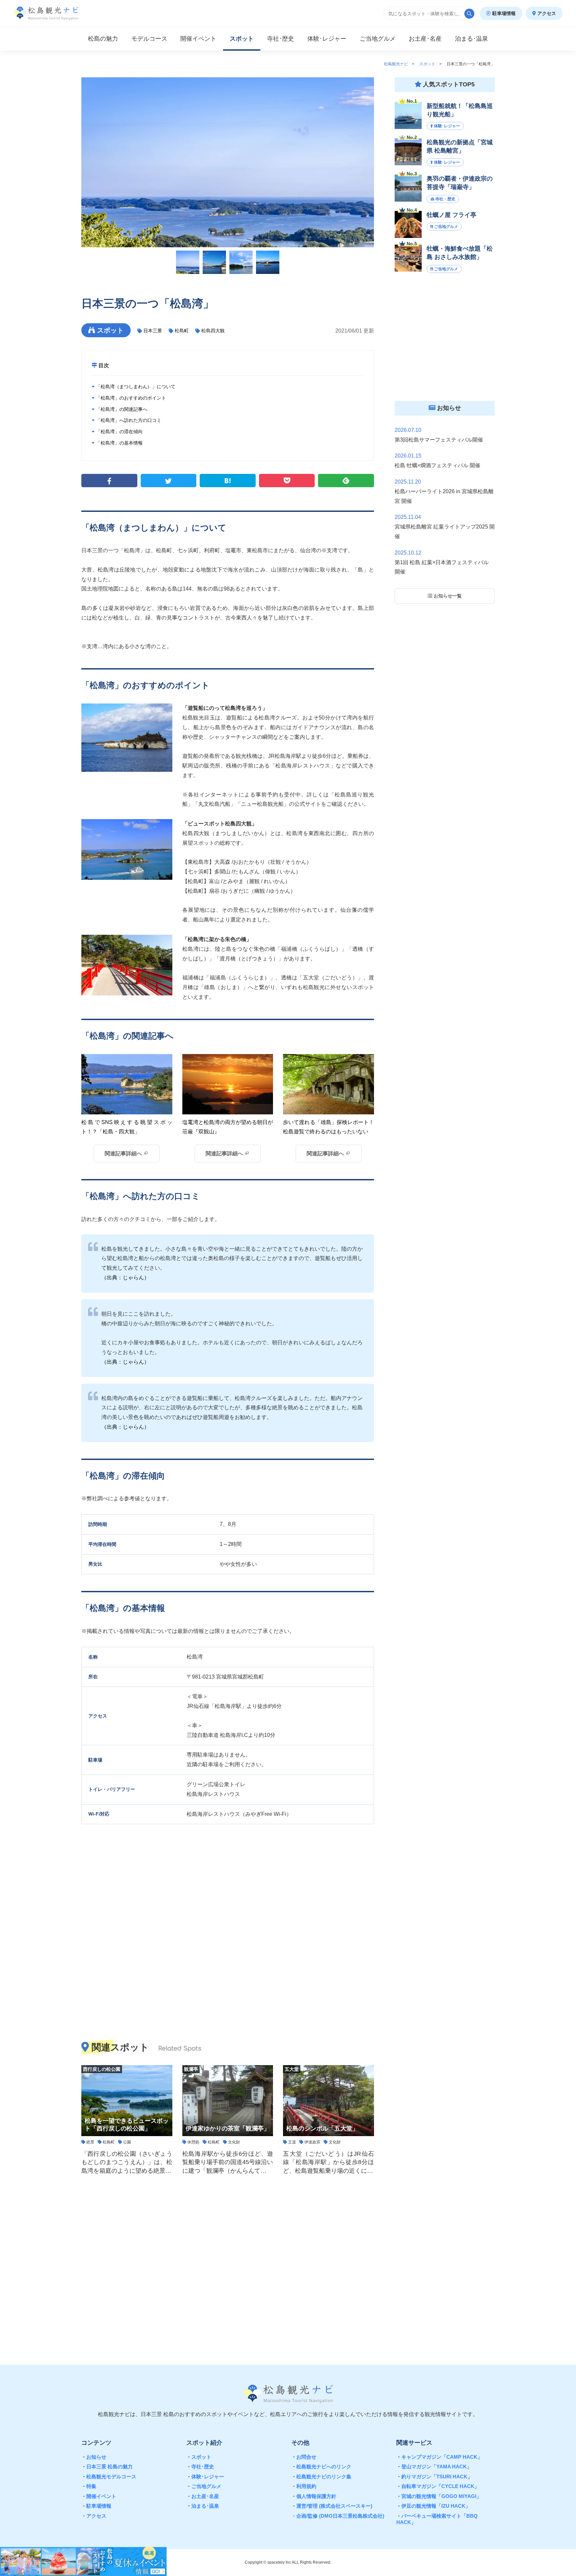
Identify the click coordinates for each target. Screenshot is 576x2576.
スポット (242, 39)
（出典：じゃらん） (125, 1278)
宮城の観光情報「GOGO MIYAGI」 (439, 2496)
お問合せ (304, 2457)
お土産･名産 (203, 2496)
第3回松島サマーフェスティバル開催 (439, 440)
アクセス (546, 13)
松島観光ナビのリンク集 (321, 2477)
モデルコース (149, 39)
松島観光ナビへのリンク (321, 2467)
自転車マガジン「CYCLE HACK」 (438, 2486)
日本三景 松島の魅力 (107, 2467)
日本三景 (153, 331)
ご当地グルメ (204, 2486)
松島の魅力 (103, 39)
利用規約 (304, 2486)
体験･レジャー (205, 2477)
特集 (89, 2486)
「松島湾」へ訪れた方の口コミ (128, 420)
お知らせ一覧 (447, 596)
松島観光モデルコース (109, 2477)
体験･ (327, 39)
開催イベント (99, 2496)
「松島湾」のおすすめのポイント (130, 398)
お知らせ (94, 2457)
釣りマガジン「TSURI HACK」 (434, 2477)
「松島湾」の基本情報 (119, 443)
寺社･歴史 (200, 2467)
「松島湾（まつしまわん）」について (135, 387)
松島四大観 (213, 331)
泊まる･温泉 (203, 2506)
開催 (198, 39)
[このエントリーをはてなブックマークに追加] (228, 481)
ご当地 (378, 39)
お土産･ (425, 39)
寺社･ (280, 39)
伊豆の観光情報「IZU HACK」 (433, 2506)
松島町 (182, 331)
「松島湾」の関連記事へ (121, 409)
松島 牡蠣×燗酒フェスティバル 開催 (437, 465)
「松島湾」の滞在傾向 (119, 432)
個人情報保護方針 (314, 2496)
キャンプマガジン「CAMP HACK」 (439, 2457)
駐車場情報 (503, 13)
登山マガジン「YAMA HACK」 (434, 2467)
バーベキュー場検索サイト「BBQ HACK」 (437, 2519)
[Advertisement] (228, 2265)
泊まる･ (471, 39)
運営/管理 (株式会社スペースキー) (332, 2506)
